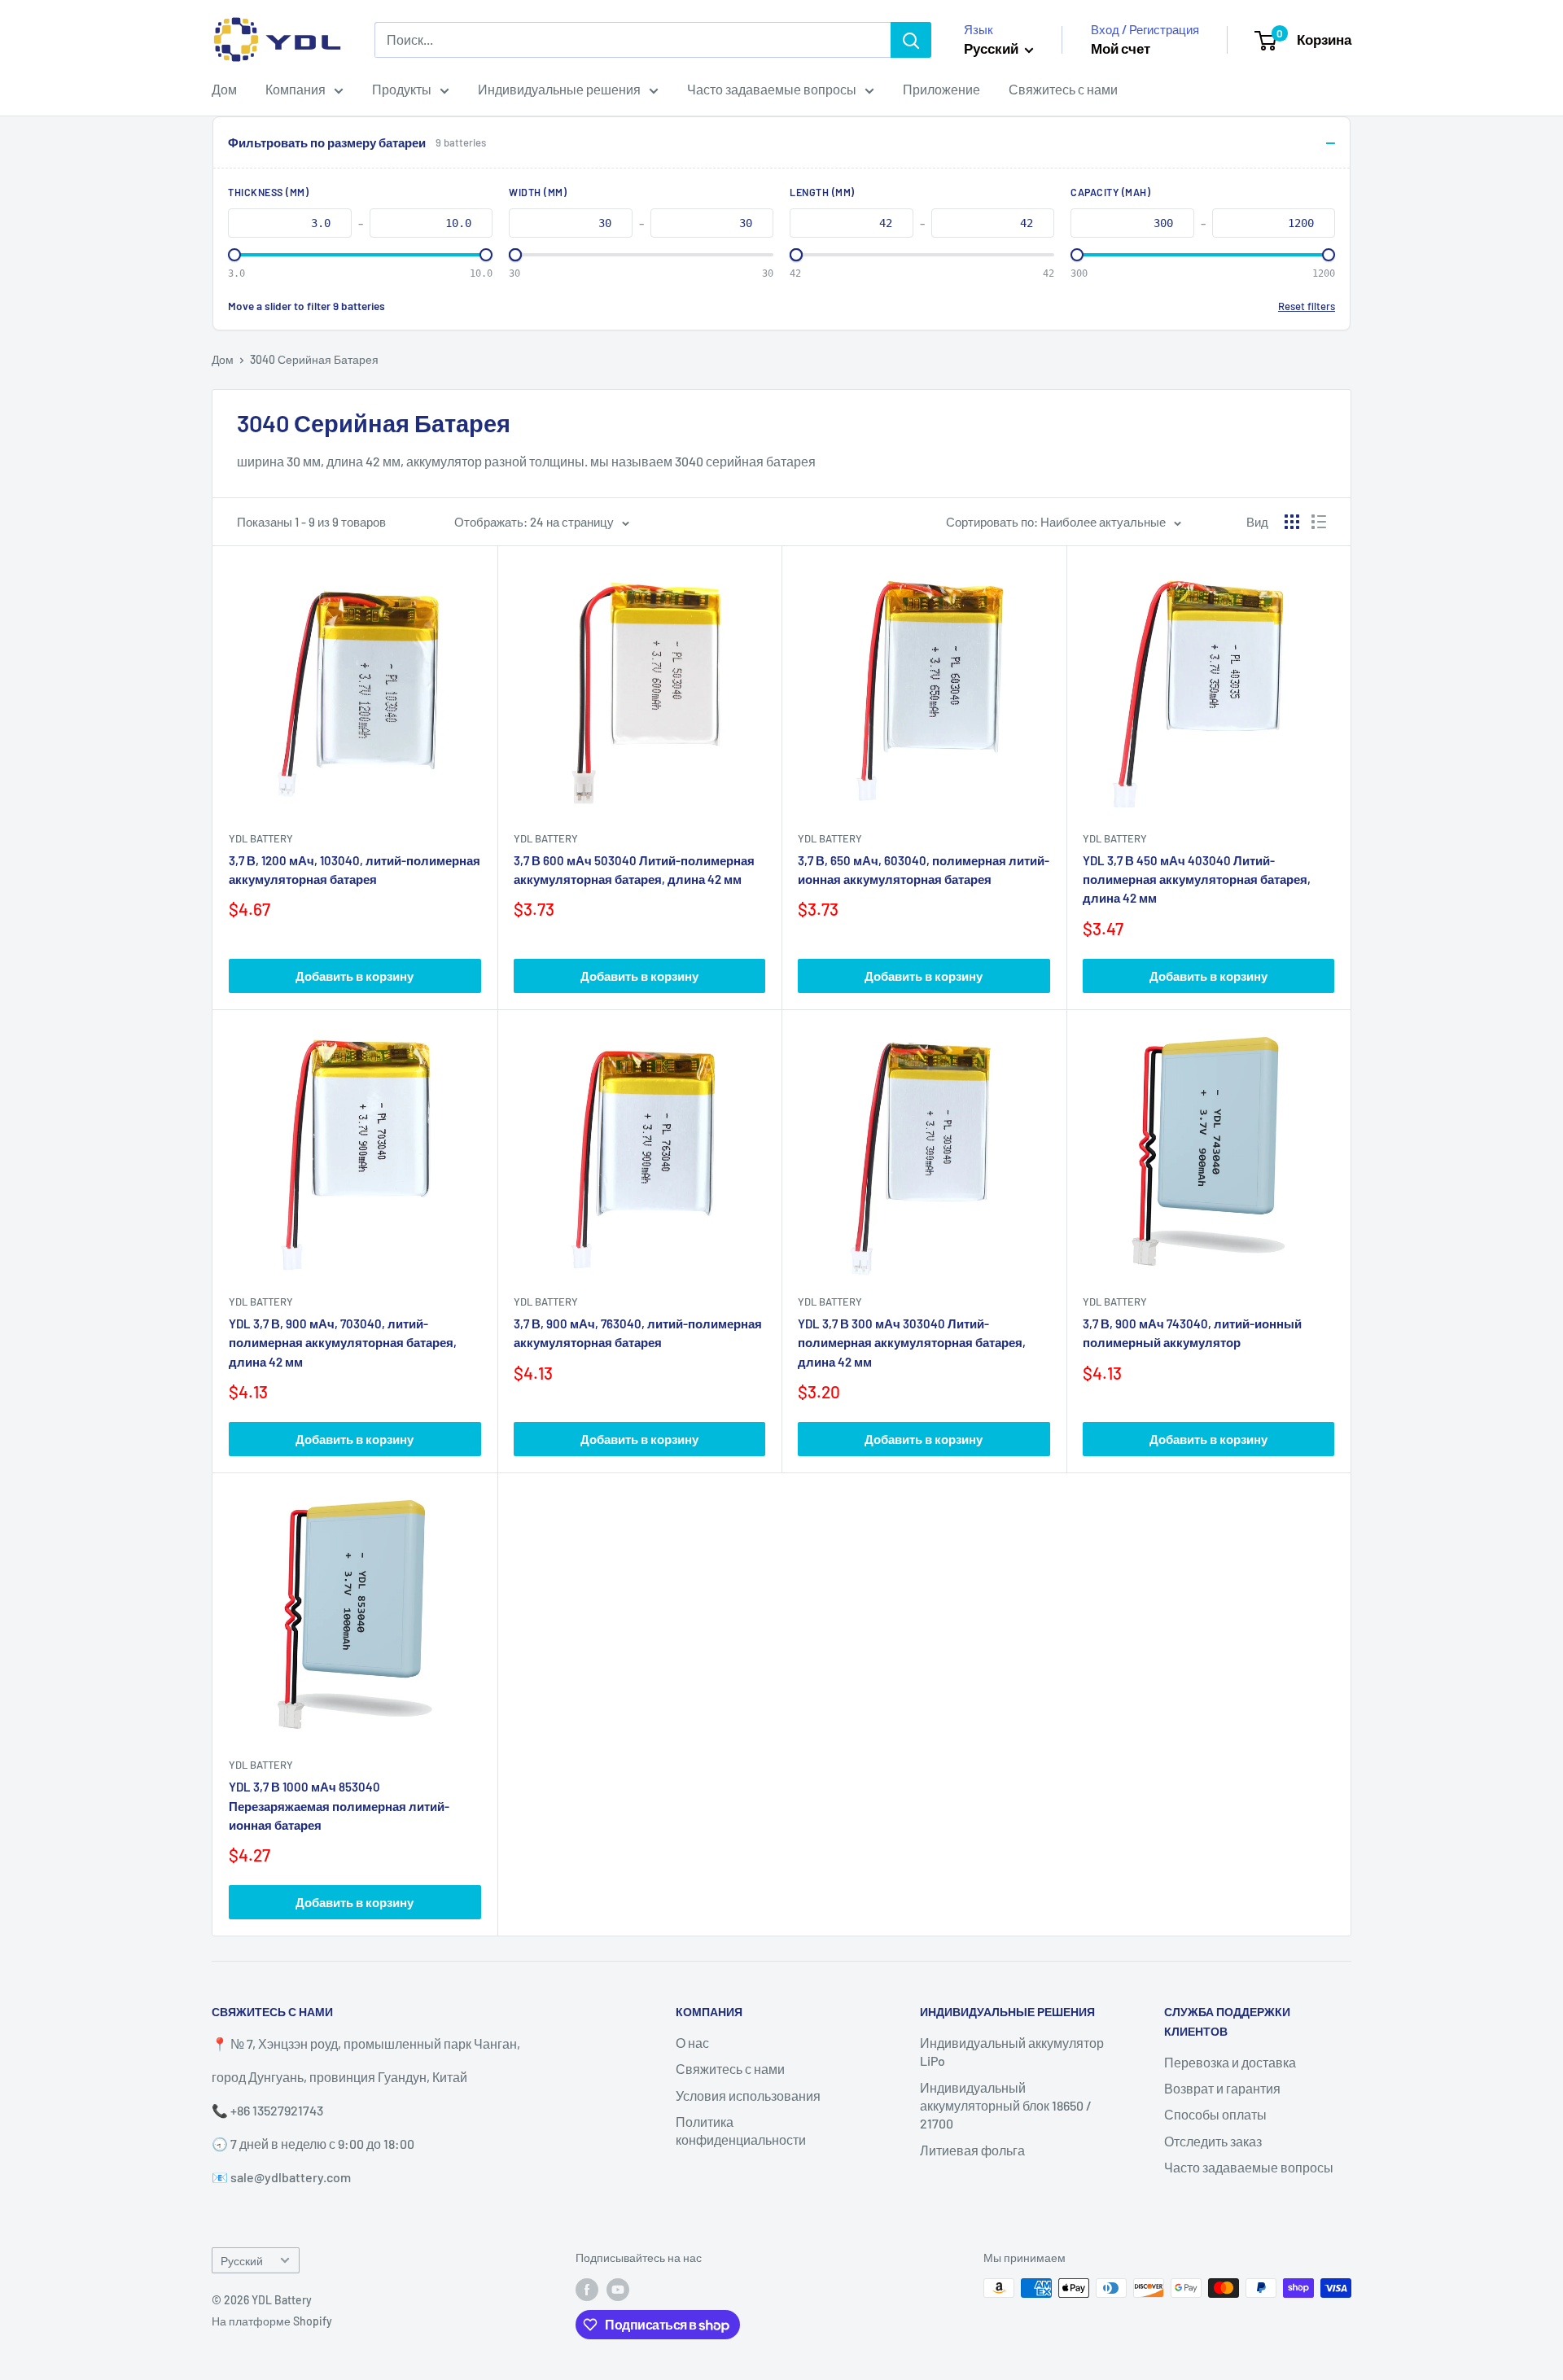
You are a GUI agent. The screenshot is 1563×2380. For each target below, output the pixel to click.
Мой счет (1121, 48)
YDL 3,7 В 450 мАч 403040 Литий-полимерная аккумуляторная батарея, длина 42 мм (1197, 879)
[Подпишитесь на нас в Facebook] (587, 2290)
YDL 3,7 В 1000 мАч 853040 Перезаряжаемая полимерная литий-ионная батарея (339, 1806)
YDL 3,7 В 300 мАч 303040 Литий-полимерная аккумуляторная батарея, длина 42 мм (912, 1343)
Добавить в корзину (355, 976)
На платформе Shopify (272, 2321)
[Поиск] (911, 40)
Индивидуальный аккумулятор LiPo (1012, 2052)
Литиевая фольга (972, 2150)
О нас (692, 2043)
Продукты (402, 89)
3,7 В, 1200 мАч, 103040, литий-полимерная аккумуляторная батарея (355, 870)
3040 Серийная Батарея (314, 359)
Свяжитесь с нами (1063, 89)
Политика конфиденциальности (741, 2131)
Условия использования (748, 2096)
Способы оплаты (1215, 2114)
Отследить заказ (1213, 2141)
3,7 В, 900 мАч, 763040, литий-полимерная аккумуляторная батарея (638, 1333)
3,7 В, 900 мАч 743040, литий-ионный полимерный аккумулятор (1192, 1333)
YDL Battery (261, 838)
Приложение (941, 89)
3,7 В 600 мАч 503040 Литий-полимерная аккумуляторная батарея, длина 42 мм (634, 870)
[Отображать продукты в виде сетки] (1292, 522)
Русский (242, 2261)
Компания (296, 89)
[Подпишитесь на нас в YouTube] (618, 2290)
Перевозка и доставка (1230, 2062)
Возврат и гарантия (1222, 2088)
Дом (224, 89)
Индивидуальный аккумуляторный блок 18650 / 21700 (1006, 2106)
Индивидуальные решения (559, 89)
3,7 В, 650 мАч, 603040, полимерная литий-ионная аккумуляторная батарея (924, 870)
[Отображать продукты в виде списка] (1319, 522)
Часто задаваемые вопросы (772, 89)
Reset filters (1307, 306)
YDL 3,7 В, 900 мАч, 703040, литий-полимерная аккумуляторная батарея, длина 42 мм (343, 1343)
